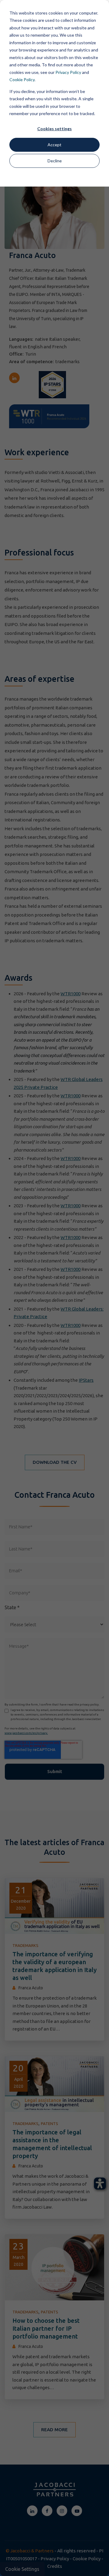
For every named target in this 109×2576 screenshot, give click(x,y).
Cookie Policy (22, 80)
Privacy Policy (68, 72)
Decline (55, 161)
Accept (54, 145)
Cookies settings (54, 129)
